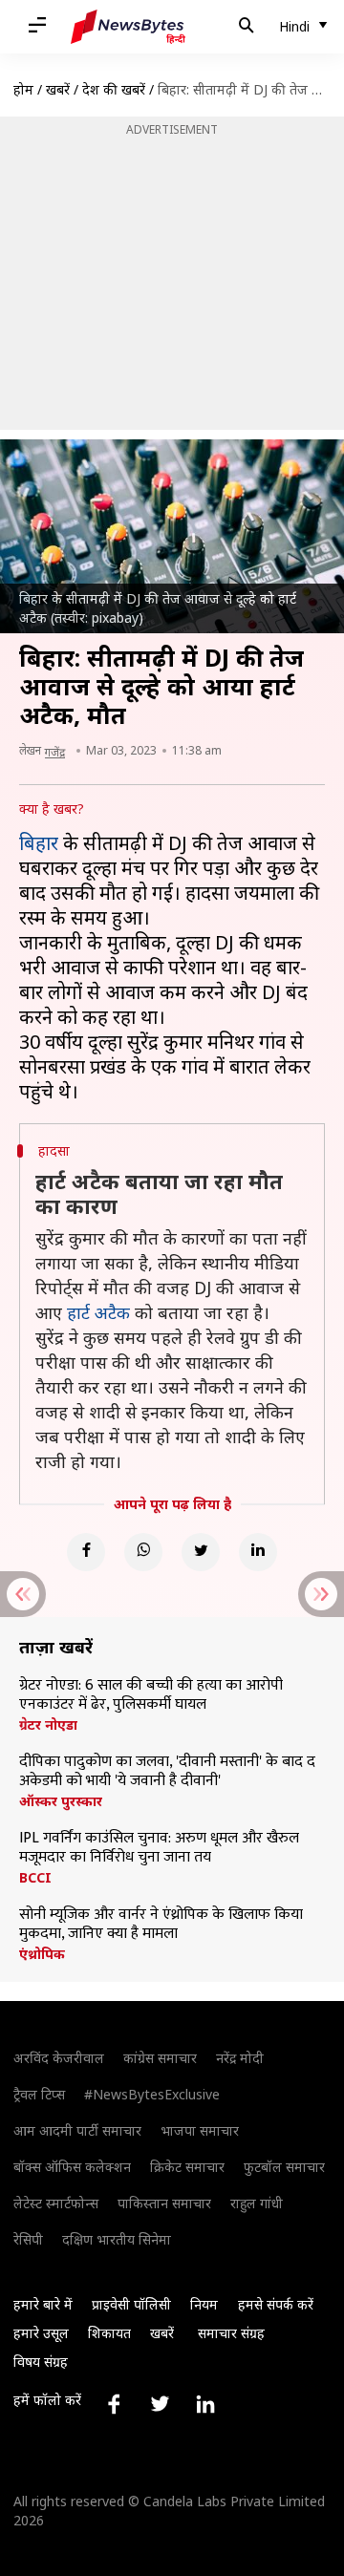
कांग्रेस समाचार (160, 2058)
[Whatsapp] (143, 1552)
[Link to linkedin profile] (205, 2404)
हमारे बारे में (43, 2304)
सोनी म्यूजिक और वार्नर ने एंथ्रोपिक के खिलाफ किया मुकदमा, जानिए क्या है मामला (161, 1925)
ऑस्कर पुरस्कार (61, 1801)
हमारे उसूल (41, 2333)
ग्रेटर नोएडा (48, 1725)
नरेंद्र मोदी (240, 2058)
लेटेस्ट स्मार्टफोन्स (56, 2203)
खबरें (58, 89)
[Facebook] (86, 1552)
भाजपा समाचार (200, 2130)
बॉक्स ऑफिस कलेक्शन (72, 2167)
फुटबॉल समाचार (284, 2167)
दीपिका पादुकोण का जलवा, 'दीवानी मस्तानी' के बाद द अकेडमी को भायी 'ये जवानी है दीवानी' (167, 1772)
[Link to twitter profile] (160, 2404)
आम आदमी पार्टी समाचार (77, 2130)
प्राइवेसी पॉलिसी (131, 2304)
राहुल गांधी (257, 2203)
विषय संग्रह (41, 2362)
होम (23, 89)
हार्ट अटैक (98, 1312)
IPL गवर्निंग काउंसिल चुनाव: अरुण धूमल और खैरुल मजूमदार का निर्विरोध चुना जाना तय (159, 1848)
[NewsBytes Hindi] (128, 27)
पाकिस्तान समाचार (164, 2203)
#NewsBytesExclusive (152, 2094)
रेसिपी (28, 2239)
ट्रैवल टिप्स (39, 2094)
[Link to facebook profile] (114, 2404)
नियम (204, 2304)
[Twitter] (201, 1552)
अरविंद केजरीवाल (59, 2058)
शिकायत (109, 2333)
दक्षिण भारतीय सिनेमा (117, 2239)
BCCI (35, 1878)
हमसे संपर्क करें (276, 2304)
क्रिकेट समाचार (187, 2167)
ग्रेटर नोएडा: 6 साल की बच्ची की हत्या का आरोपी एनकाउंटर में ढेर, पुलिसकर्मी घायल (151, 1695)
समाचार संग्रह (231, 2333)
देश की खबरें (114, 89)
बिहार (39, 843)
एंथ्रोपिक (42, 1954)
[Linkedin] (258, 1552)
